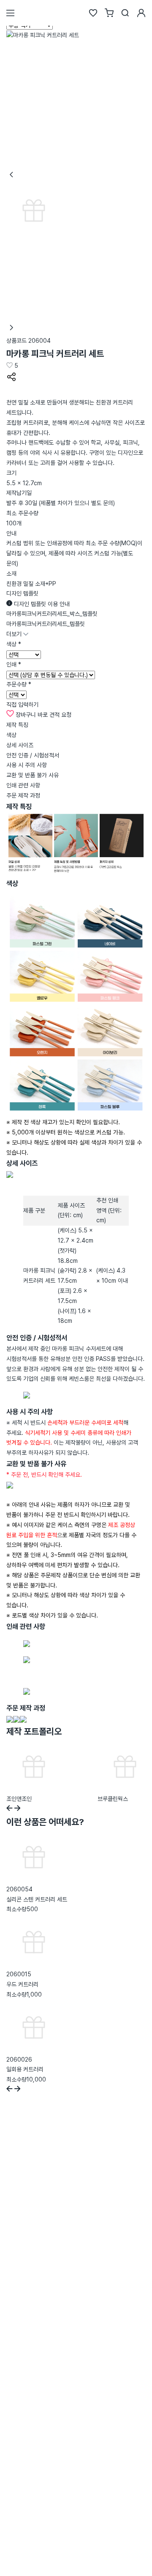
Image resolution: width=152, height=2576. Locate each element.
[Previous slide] (9, 1809)
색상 (11, 735)
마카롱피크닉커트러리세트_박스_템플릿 (52, 614)
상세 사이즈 (20, 745)
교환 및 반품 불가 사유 (33, 775)
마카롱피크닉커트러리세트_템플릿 (46, 624)
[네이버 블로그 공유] (11, 392)
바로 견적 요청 (54, 715)
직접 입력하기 (22, 705)
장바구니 (26, 715)
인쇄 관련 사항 (23, 785)
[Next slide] (18, 1809)
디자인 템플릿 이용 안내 (41, 604)
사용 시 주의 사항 (27, 765)
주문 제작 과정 (23, 795)
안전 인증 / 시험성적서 (33, 755)
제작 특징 (17, 725)
